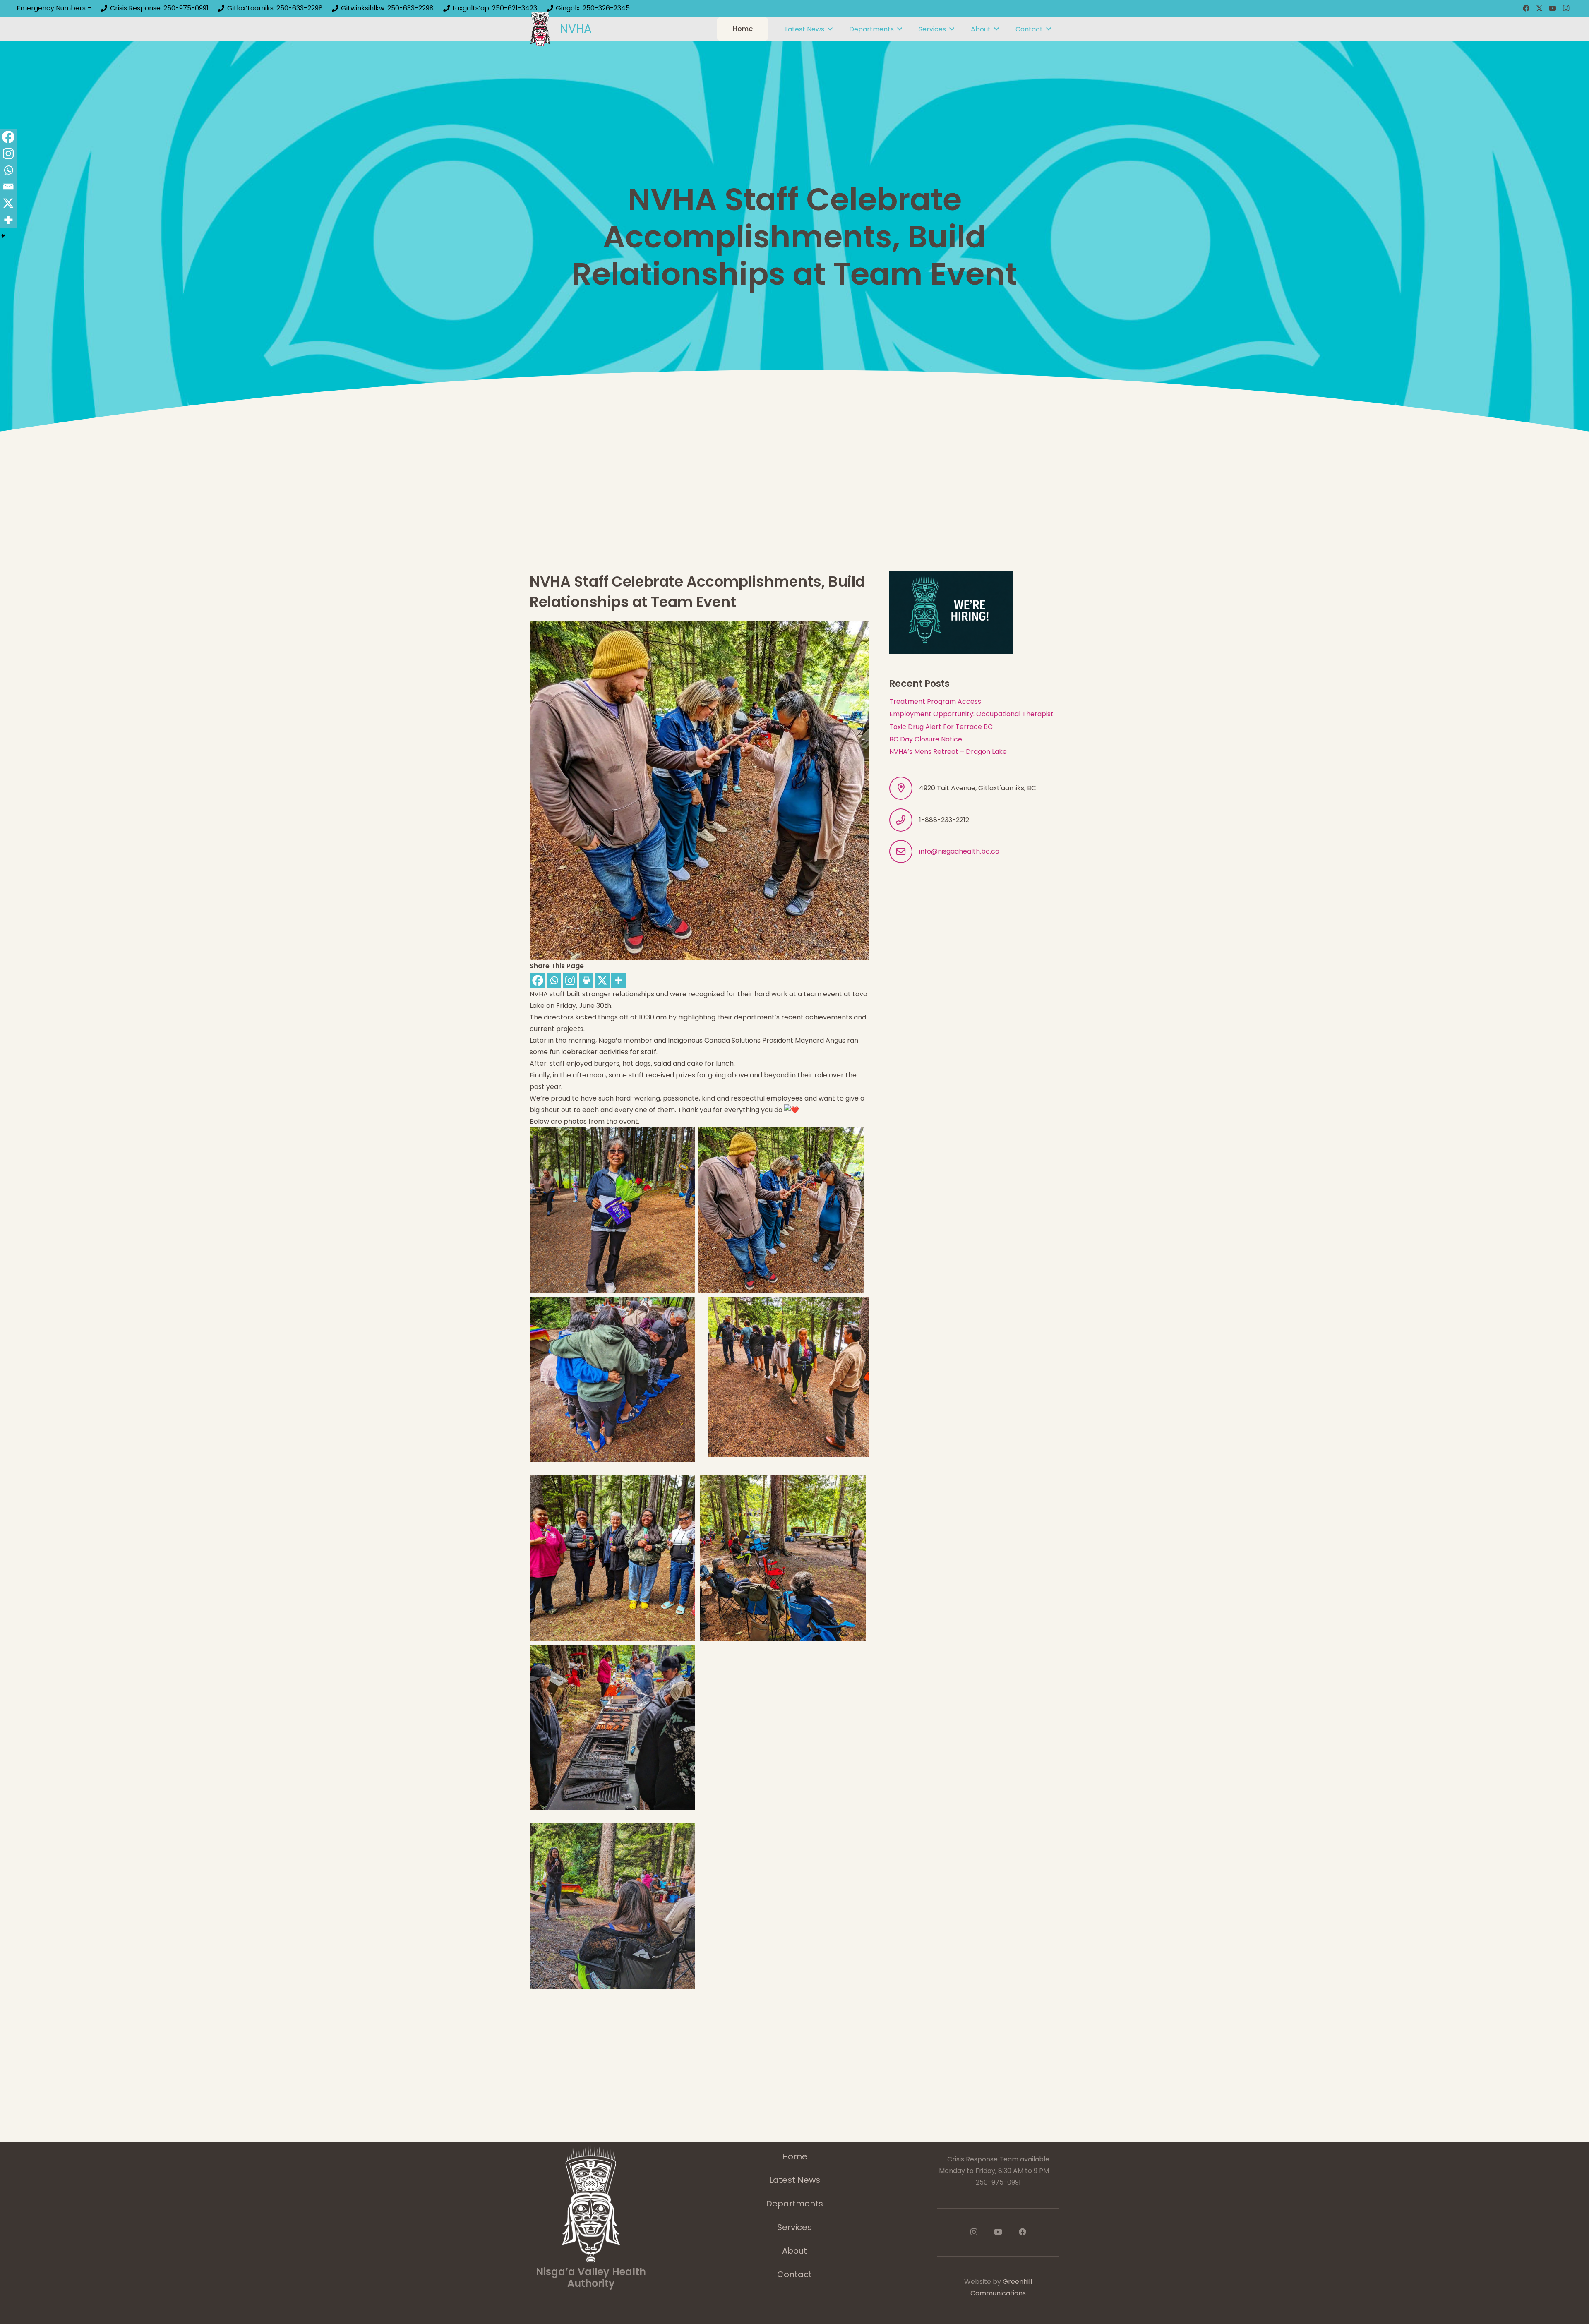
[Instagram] (1566, 8)
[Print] (586, 980)
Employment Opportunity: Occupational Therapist (971, 714)
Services (794, 2227)
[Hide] (3, 236)
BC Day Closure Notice (926, 739)
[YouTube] (1553, 8)
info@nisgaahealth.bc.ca (959, 851)
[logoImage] (540, 29)
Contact (794, 2274)
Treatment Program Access (935, 702)
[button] (830, 29)
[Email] (8, 187)
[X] (1539, 8)
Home (795, 2156)
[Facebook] (1526, 8)
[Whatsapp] (554, 980)
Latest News (795, 2180)
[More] (618, 980)
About (794, 2251)
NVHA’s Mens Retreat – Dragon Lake (948, 752)
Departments (794, 2204)
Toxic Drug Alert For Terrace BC (941, 727)
